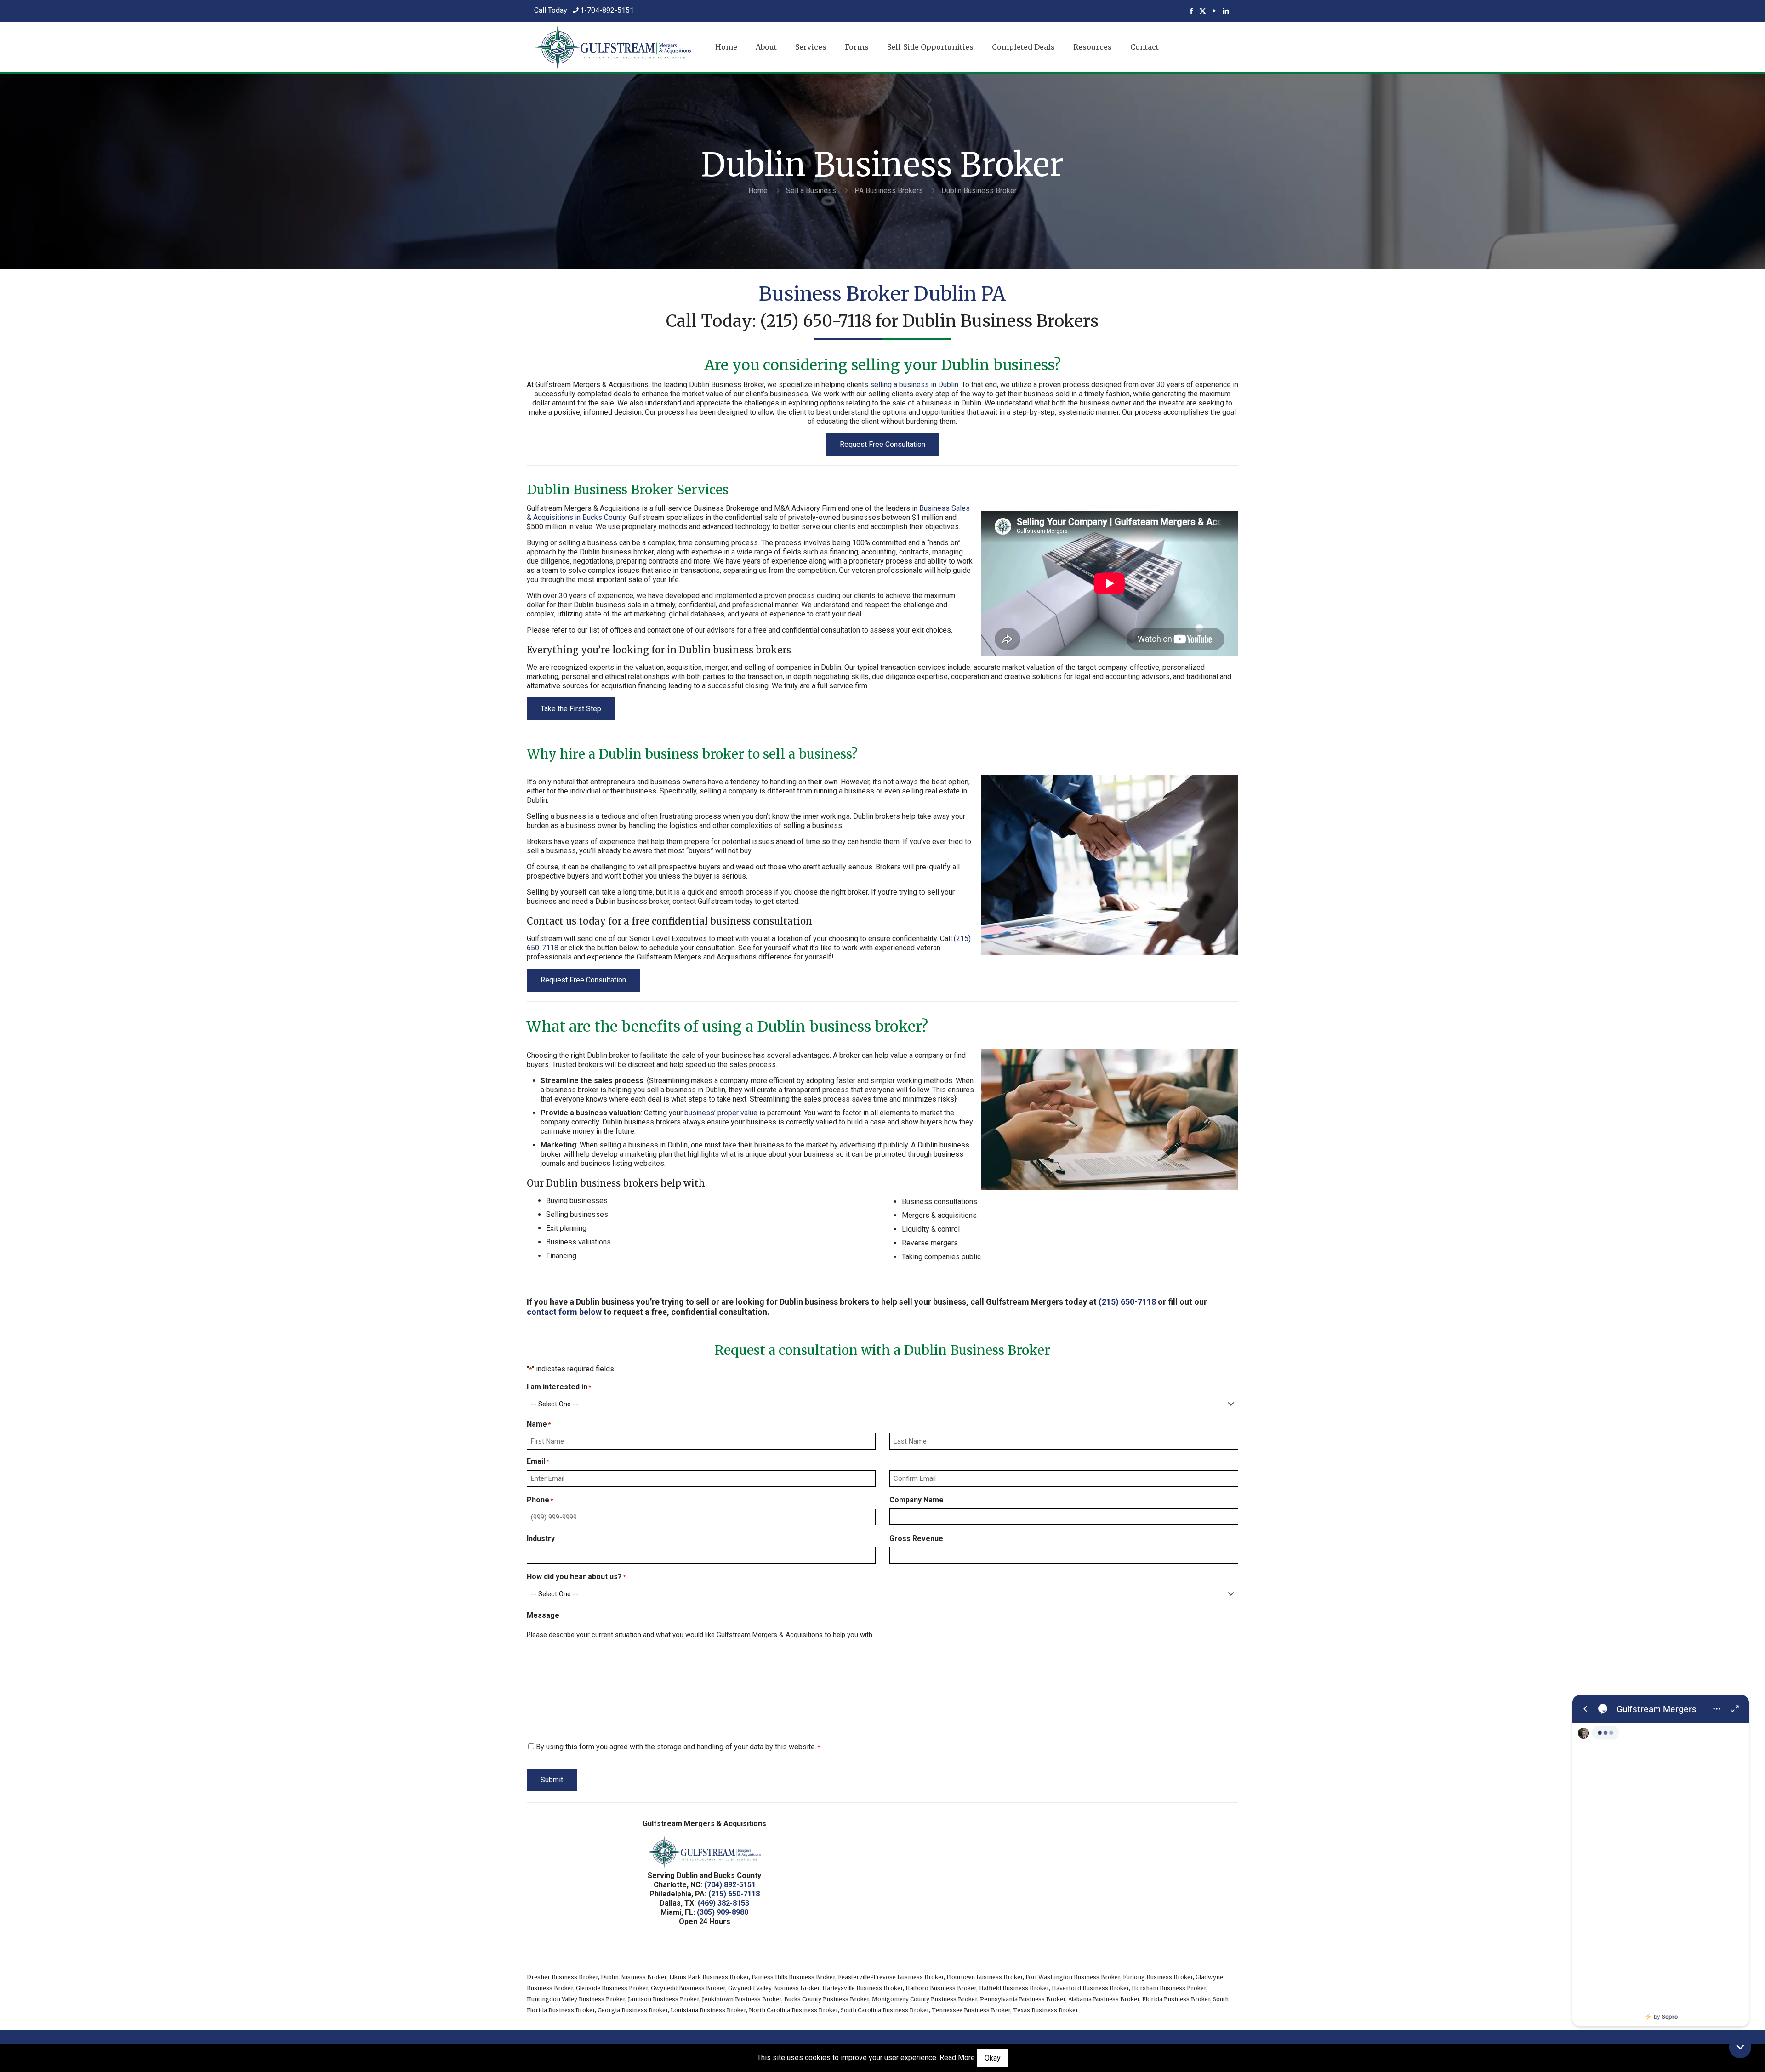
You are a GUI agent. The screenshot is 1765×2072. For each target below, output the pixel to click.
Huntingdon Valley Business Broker (576, 1999)
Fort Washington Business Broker (1073, 1977)
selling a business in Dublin (914, 385)
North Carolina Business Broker (793, 2010)
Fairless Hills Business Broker (793, 1977)
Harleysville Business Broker (863, 1988)
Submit (552, 1780)
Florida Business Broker (1176, 1999)
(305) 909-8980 (723, 1912)
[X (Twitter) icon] (1203, 11)
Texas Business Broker (1046, 2010)
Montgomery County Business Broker (925, 1999)
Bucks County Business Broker (827, 1999)
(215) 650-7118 (816, 321)
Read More (957, 2058)
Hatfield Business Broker (1014, 1988)
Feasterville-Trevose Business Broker (891, 1977)
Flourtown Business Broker (985, 1977)
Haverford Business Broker (1090, 1988)
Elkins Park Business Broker (709, 1977)
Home (758, 191)
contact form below (564, 1312)
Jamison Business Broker (663, 1999)
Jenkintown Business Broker (742, 1999)
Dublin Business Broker (634, 1977)
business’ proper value (721, 1113)
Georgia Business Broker (633, 2010)
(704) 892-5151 (730, 1885)
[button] (1740, 2047)
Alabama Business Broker (1104, 1999)
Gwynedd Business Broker (688, 1988)
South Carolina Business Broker (885, 2010)
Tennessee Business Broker (971, 2010)
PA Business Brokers (889, 191)
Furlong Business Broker (1158, 1977)
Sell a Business (811, 191)
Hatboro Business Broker (941, 1988)
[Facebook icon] (1191, 11)
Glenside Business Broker (612, 1988)
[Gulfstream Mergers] (1661, 1861)
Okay (993, 2058)
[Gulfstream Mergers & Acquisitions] (613, 47)
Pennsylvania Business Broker (1023, 1999)
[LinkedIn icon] (1226, 11)
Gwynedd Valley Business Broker (774, 1988)
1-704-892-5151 (607, 10)
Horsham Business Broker (1169, 1988)
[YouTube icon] (1214, 11)
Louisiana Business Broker (708, 2010)
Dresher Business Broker (562, 1977)
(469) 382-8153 (723, 1903)
